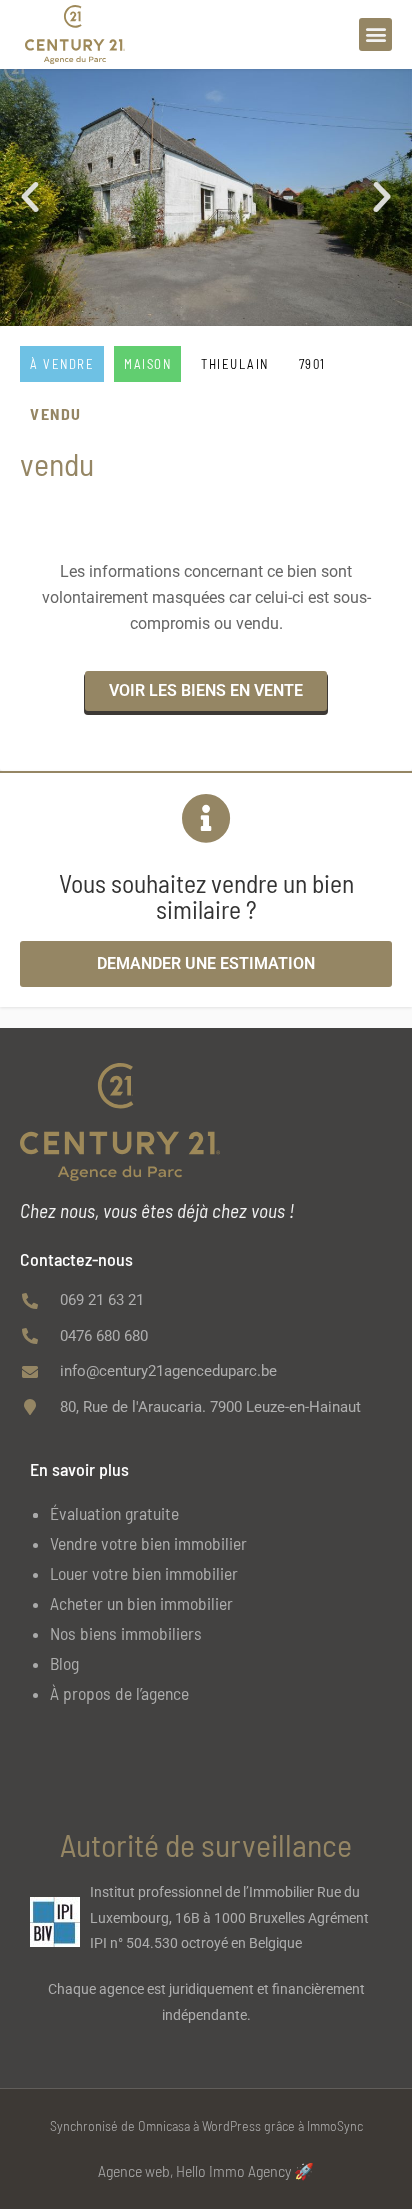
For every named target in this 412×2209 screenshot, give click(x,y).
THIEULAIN (235, 364)
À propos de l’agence (119, 1693)
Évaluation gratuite (114, 1513)
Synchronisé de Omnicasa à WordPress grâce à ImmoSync (206, 2125)
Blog (64, 1663)
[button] (375, 34)
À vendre (62, 364)
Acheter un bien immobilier (141, 1603)
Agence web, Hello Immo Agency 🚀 (206, 2170)
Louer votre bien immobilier (144, 1573)
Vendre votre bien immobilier (148, 1543)
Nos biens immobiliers (126, 1633)
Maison (147, 364)
